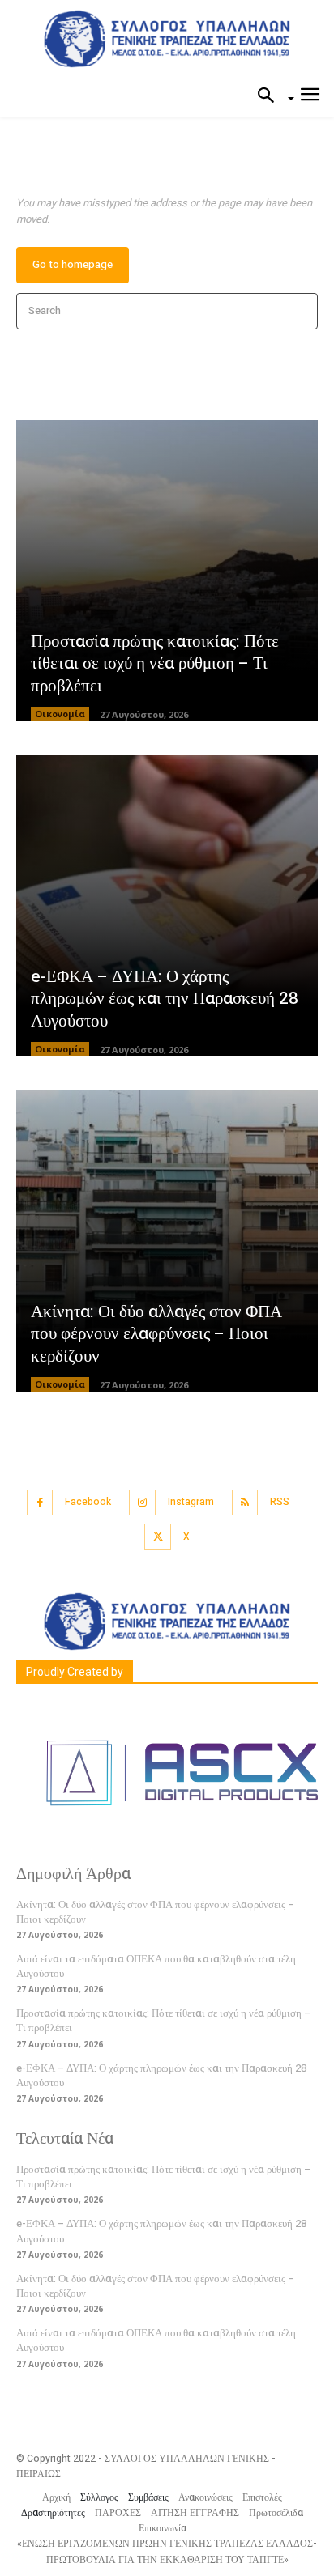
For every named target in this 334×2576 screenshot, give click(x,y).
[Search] (300, 311)
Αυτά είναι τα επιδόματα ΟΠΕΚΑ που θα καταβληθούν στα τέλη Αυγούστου (156, 1966)
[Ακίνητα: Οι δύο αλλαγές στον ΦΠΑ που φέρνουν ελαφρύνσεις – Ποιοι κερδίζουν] (167, 1241)
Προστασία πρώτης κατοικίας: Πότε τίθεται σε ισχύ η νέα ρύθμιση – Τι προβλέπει (155, 664)
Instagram (191, 1502)
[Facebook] (40, 1503)
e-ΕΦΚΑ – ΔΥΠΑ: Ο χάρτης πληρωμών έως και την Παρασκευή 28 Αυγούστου (165, 999)
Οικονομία (60, 714)
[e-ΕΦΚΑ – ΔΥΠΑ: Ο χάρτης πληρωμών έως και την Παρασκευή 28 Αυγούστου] (167, 906)
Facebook (88, 1502)
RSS (280, 1502)
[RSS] (245, 1503)
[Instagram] (142, 1503)
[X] (158, 1537)
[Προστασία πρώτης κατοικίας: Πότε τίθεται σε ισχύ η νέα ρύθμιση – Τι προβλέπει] (167, 571)
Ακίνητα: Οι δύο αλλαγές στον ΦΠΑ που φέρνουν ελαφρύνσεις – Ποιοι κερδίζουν (156, 1334)
